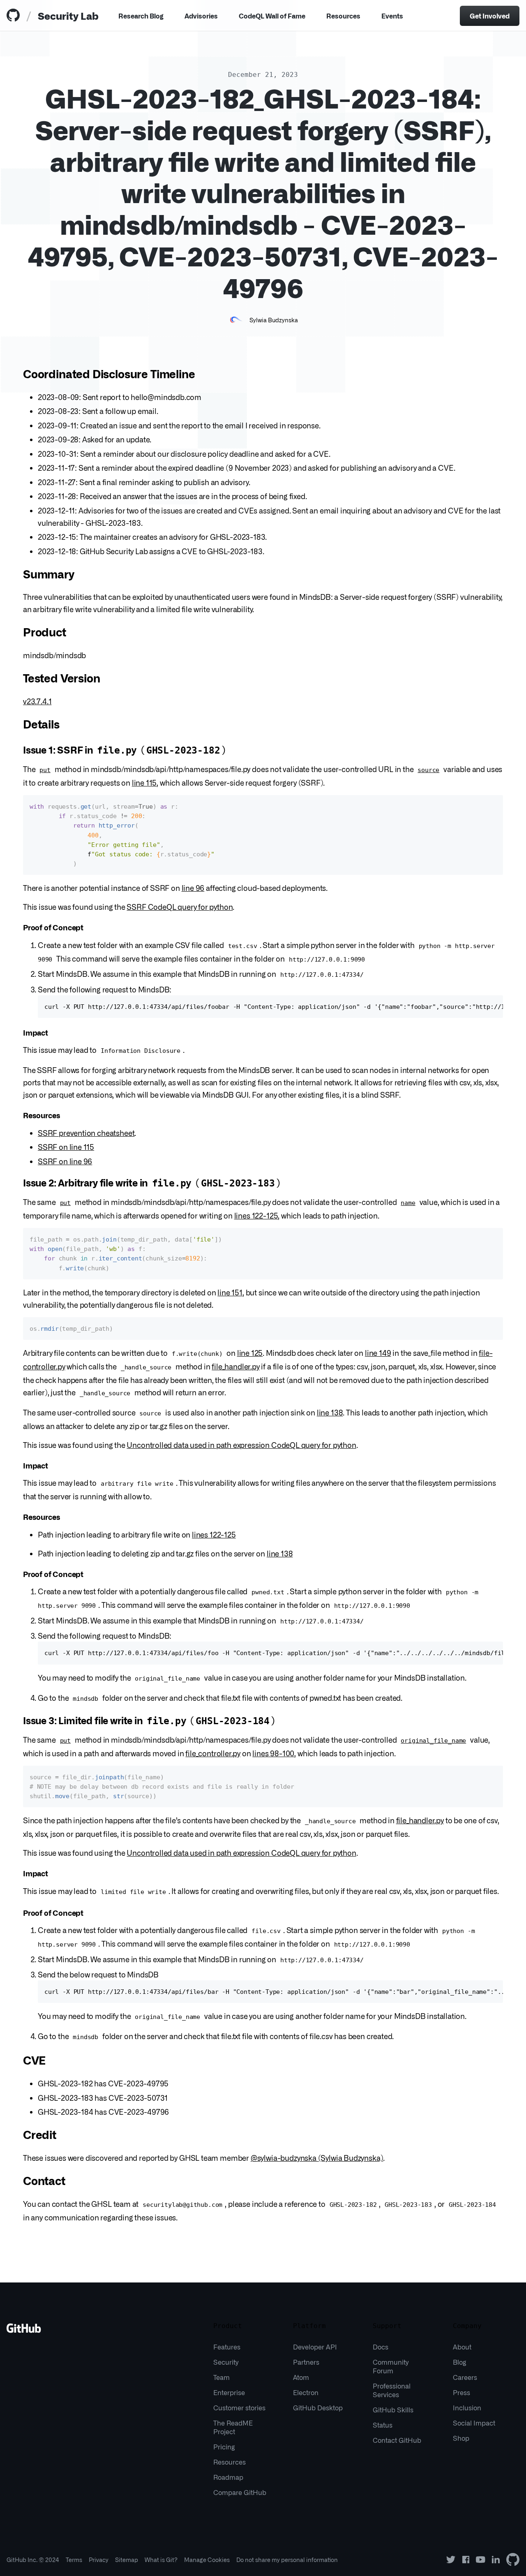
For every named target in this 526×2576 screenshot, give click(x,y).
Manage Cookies (207, 2560)
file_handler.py (235, 1366)
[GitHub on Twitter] (451, 2560)
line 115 (144, 782)
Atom (301, 2377)
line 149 (378, 1353)
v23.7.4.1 (37, 701)
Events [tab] (392, 16)
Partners (306, 2362)
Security (226, 2362)
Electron (306, 2392)
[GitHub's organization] (513, 2560)
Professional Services (392, 2390)
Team (221, 2377)
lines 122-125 (256, 1215)
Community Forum (391, 2366)
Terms (74, 2560)
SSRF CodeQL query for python (180, 906)
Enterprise (229, 2392)
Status (383, 2425)
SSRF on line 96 (65, 1161)
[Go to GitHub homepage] (24, 2331)
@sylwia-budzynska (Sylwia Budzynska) (317, 2157)
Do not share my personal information (287, 2560)
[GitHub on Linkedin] (496, 2560)
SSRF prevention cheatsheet (86, 1133)
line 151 (230, 1292)
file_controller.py (213, 1753)
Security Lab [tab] (68, 15)
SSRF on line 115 (66, 1147)
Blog (460, 2362)
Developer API (315, 2347)
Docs (381, 2347)
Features (227, 2347)
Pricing (224, 2447)
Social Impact (474, 2423)
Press (461, 2392)
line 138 (330, 1412)
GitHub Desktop (318, 2407)
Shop (461, 2438)
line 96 (193, 888)
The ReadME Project (233, 2427)
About (462, 2347)
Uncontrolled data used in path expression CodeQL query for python (241, 1445)
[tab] (15, 16)
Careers (465, 2377)
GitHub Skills (393, 2410)
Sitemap (127, 2560)
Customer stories (239, 2407)
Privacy (99, 2560)
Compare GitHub (240, 2492)
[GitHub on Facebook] (466, 2560)
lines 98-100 (273, 1753)
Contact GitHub (397, 2440)
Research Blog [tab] (141, 16)
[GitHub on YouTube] (481, 2560)
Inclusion (467, 2407)
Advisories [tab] (201, 16)
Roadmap (228, 2477)
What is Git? (161, 2560)
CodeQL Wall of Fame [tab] (272, 16)
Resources (343, 16)
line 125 (250, 1353)
